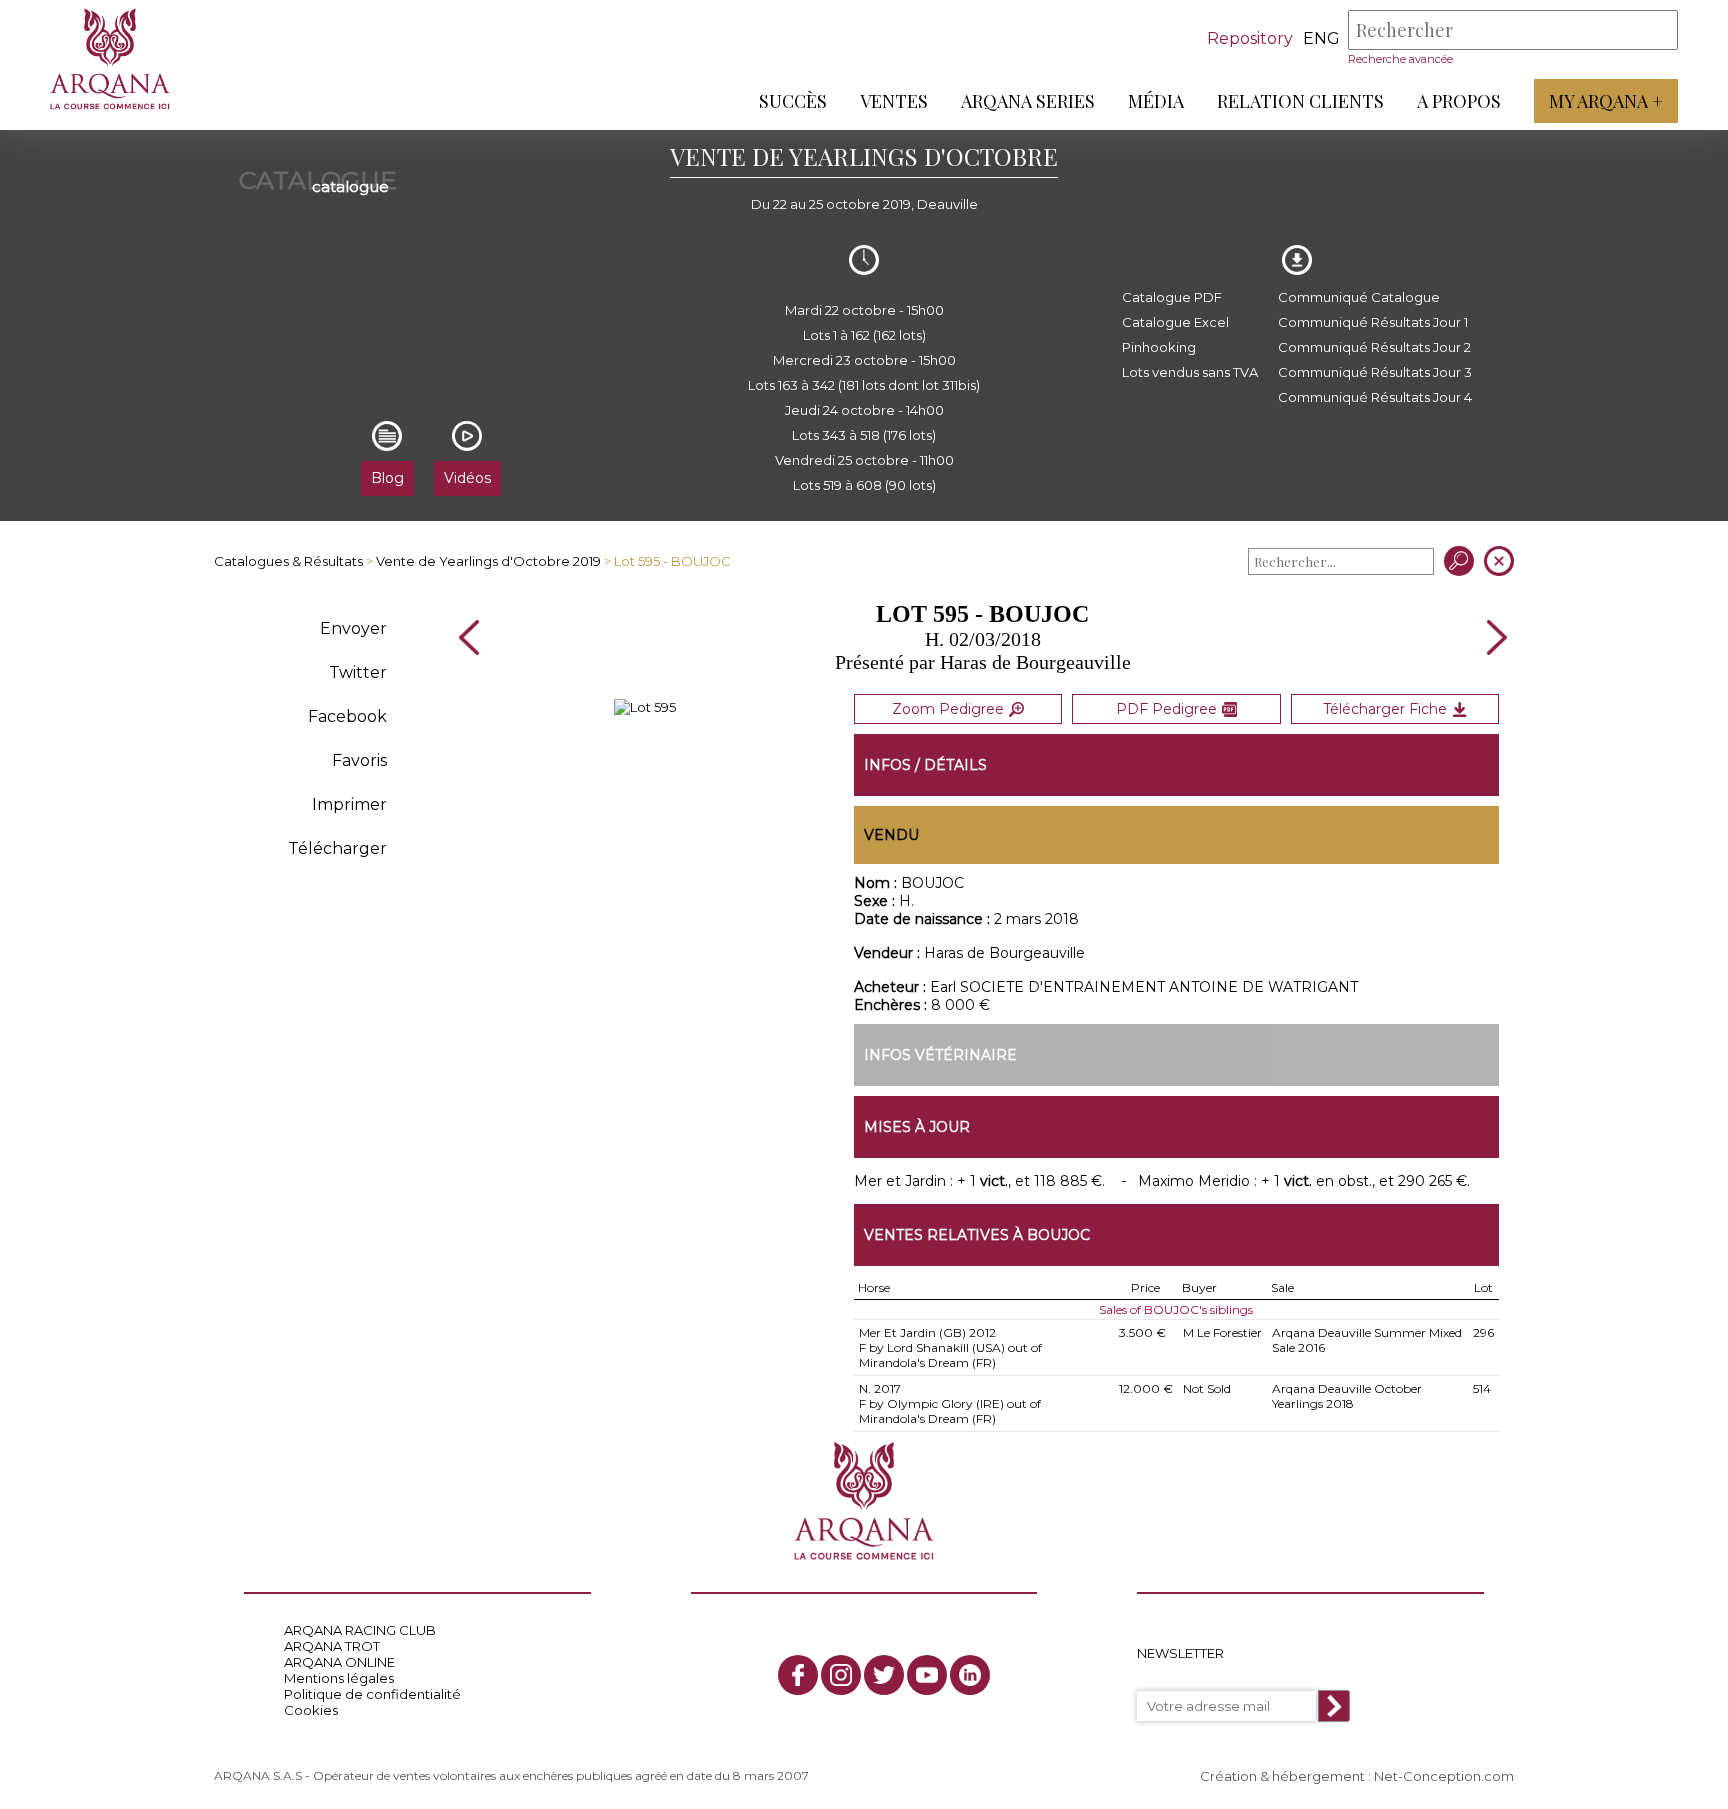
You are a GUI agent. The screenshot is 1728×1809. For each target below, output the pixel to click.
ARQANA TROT (332, 1646)
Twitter (358, 672)
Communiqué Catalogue (1359, 297)
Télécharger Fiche (1385, 709)
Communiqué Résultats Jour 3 (1375, 372)
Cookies (311, 1710)
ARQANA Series (1028, 101)
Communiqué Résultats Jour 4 (1375, 397)
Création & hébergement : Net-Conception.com (1357, 1776)
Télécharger (337, 848)
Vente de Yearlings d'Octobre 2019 (488, 561)
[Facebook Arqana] (798, 1675)
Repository (1250, 38)
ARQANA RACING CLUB (360, 1630)
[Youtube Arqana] (927, 1675)
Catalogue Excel (1175, 322)
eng (1321, 38)
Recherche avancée (1400, 59)
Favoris (359, 760)
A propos (1459, 101)
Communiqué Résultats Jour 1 (1373, 322)
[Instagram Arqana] (841, 1675)
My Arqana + (1606, 101)
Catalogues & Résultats (288, 561)
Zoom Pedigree (948, 709)
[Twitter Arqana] (884, 1675)
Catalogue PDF (1172, 297)
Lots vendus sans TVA (1190, 372)
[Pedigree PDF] (645, 707)
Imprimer (349, 804)
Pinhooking (1159, 347)
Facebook (347, 716)
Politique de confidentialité (372, 1694)
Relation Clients (1300, 101)
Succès (793, 101)
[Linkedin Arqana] (970, 1675)
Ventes (894, 101)
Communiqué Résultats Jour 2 (1374, 347)
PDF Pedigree (1166, 709)
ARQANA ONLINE (339, 1662)
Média (1156, 101)
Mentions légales (339, 1678)
